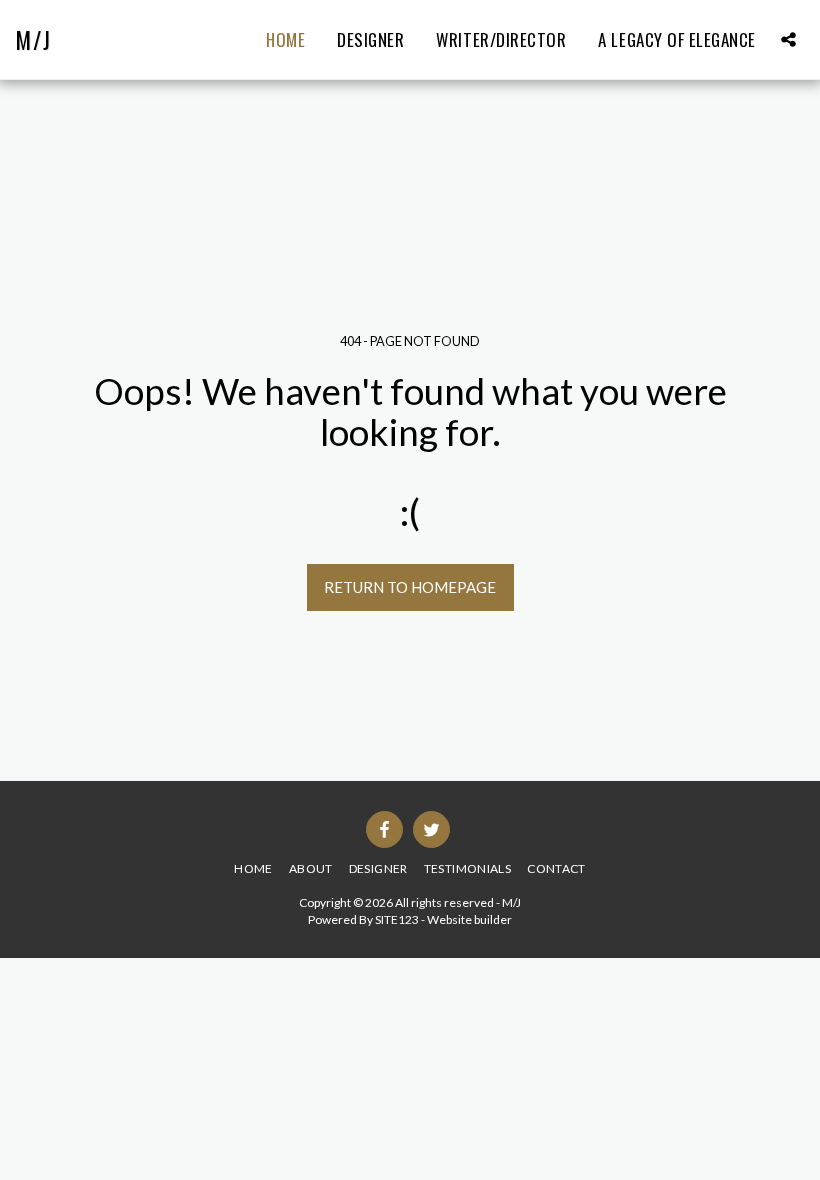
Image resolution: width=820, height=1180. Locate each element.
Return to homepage (410, 587)
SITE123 (397, 919)
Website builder (469, 919)
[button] (788, 39)
